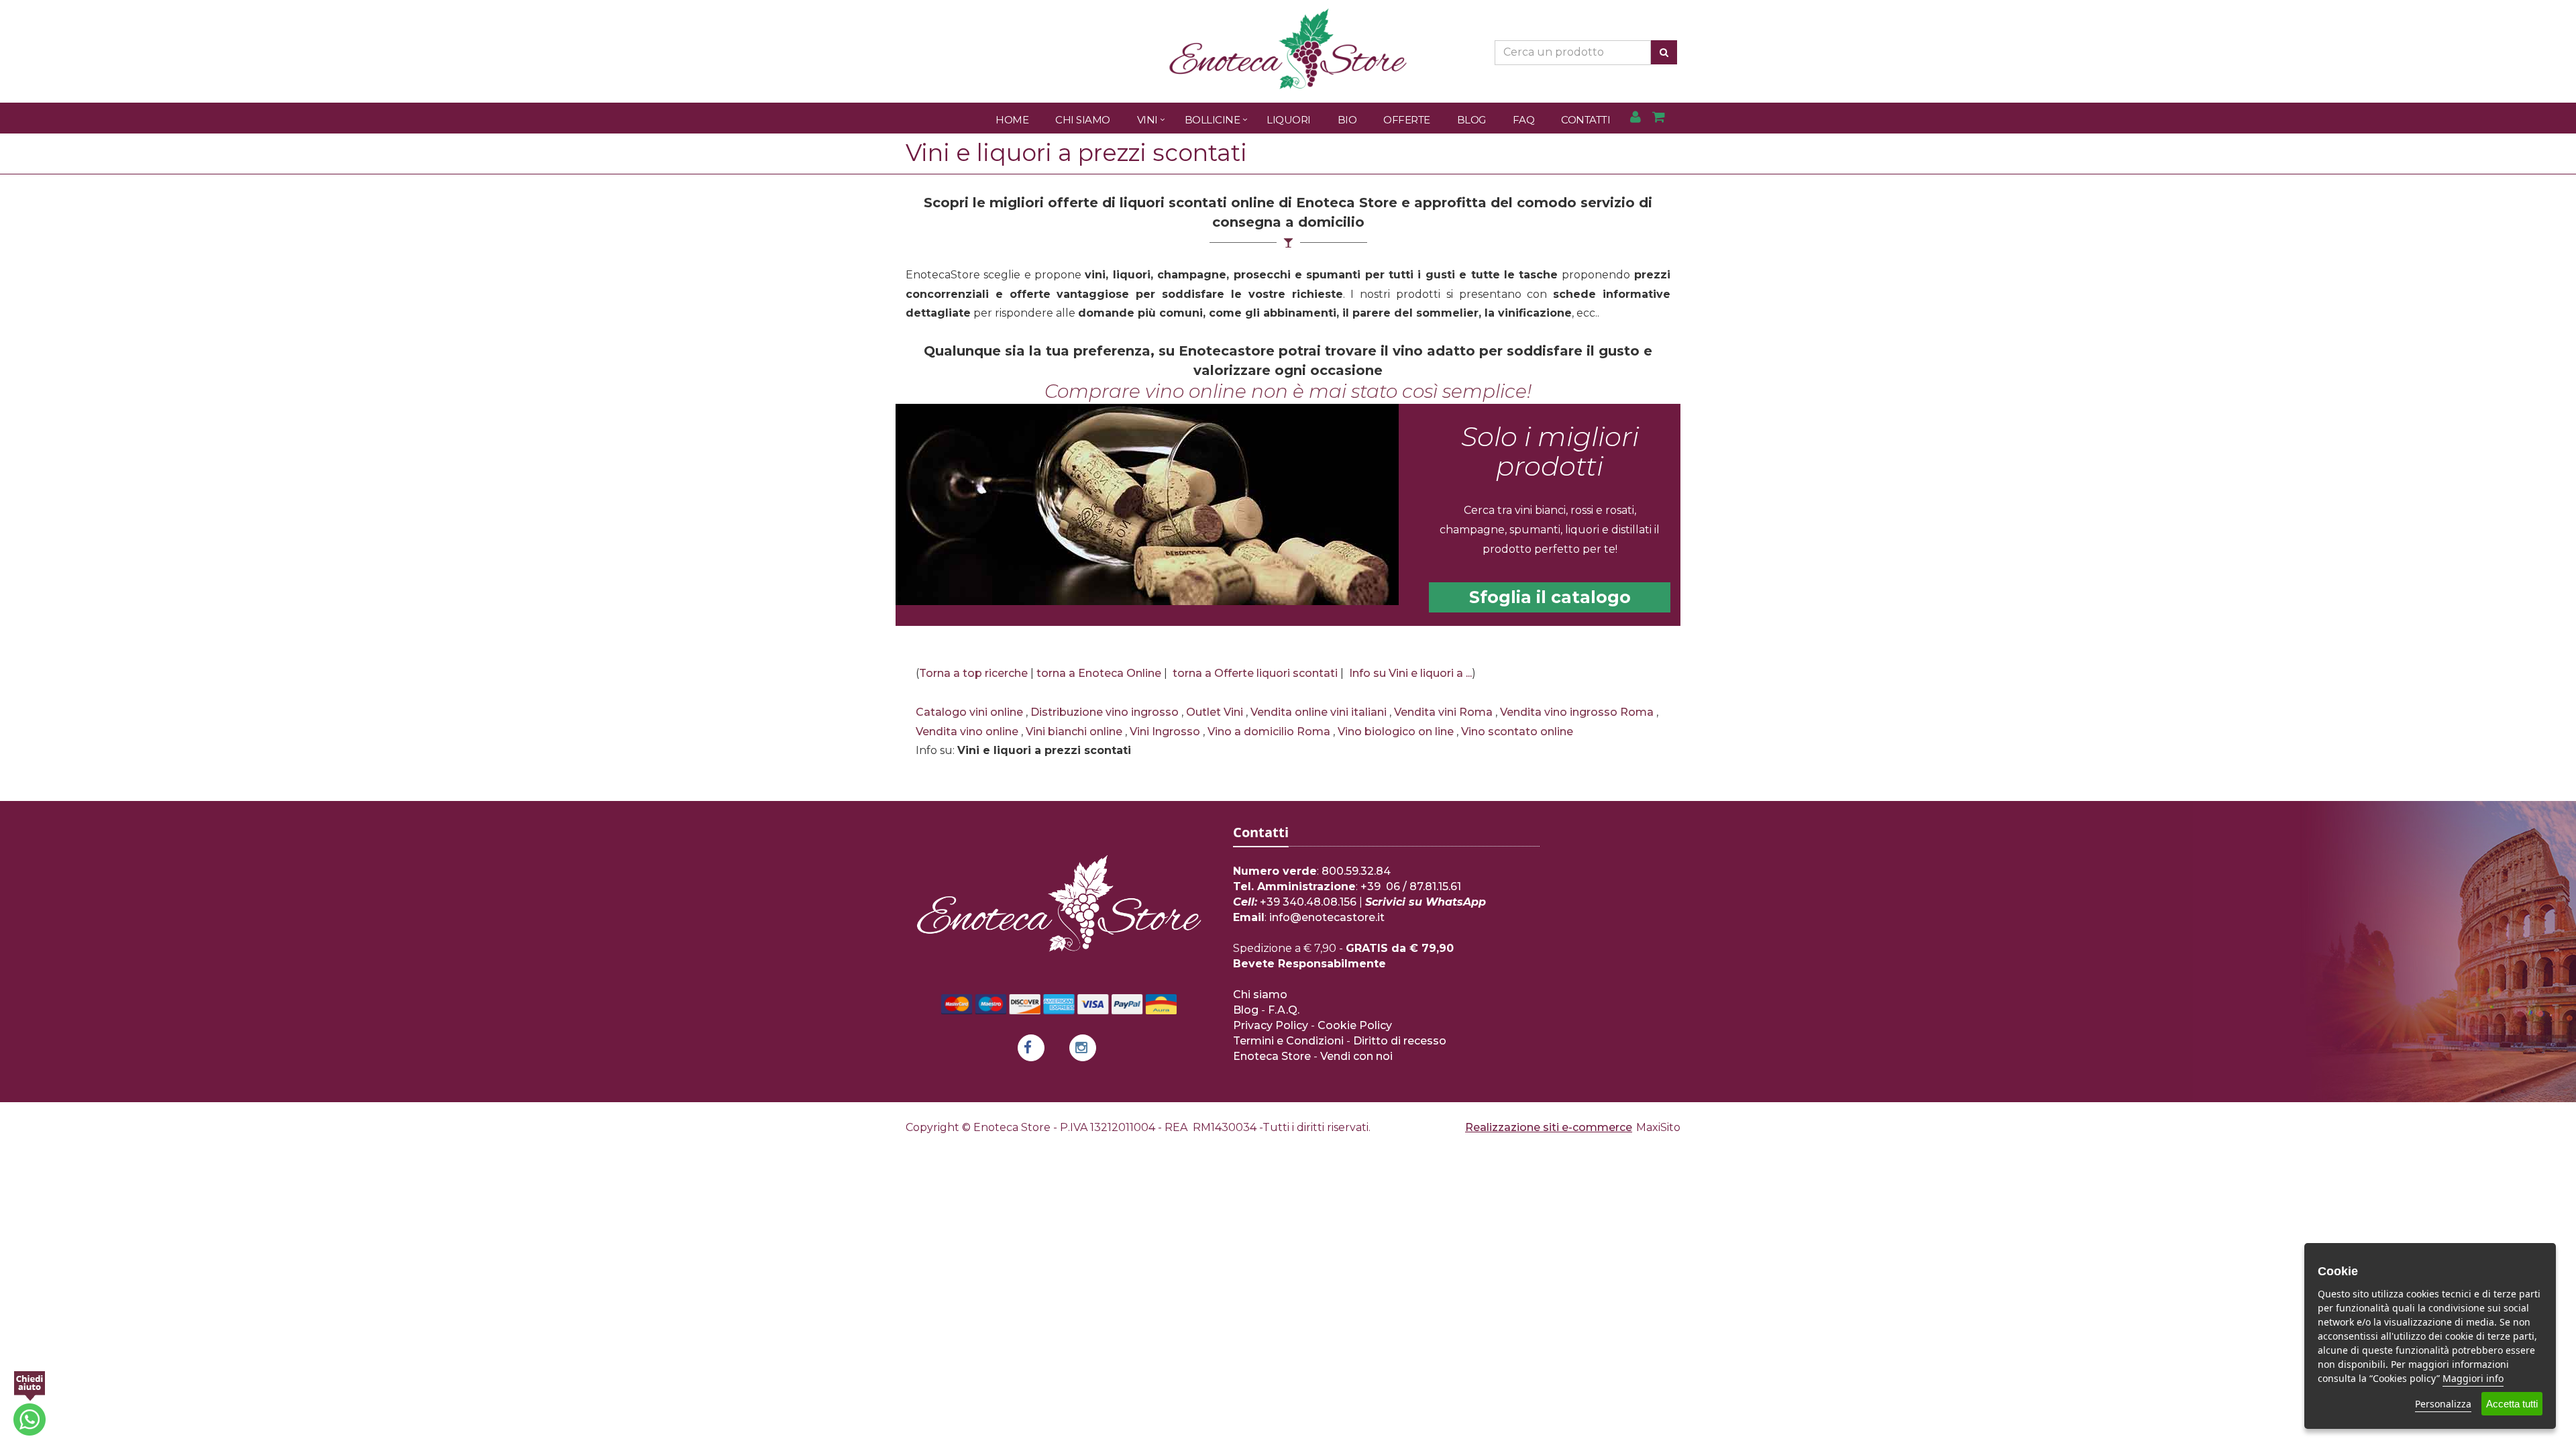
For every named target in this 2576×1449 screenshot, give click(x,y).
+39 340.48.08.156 (1308, 902)
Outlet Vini (1215, 712)
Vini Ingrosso (1165, 732)
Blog (1471, 120)
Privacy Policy (1271, 1025)
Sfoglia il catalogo (1550, 597)
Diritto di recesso (1400, 1041)
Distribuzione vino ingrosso (1105, 712)
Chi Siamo (1083, 120)
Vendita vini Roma (1443, 712)
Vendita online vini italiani (1319, 712)
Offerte (1407, 120)
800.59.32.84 (1356, 871)
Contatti (1586, 120)
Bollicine (1213, 120)
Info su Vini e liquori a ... (1410, 673)
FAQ (1524, 120)
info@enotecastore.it (1327, 917)
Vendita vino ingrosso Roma (1577, 712)
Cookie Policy (1355, 1025)
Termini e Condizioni (1288, 1041)
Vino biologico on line (1396, 732)
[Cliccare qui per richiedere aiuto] (30, 1403)
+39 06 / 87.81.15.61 (1411, 887)
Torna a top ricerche (973, 673)
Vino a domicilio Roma (1269, 732)
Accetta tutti (2512, 1404)
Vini (1147, 120)
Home (1012, 120)
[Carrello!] (1659, 118)
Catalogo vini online (969, 712)
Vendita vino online (967, 732)
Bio (1347, 120)
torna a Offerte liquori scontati (1255, 673)
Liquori (1289, 120)
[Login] (1635, 118)
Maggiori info (2473, 1378)
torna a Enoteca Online (1099, 673)
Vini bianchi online (1074, 732)
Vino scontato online (1517, 732)
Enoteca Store (1272, 1056)
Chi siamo (1260, 995)
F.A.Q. (1284, 1010)
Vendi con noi (1356, 1056)
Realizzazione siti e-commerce (1549, 1127)
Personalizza (2443, 1404)
